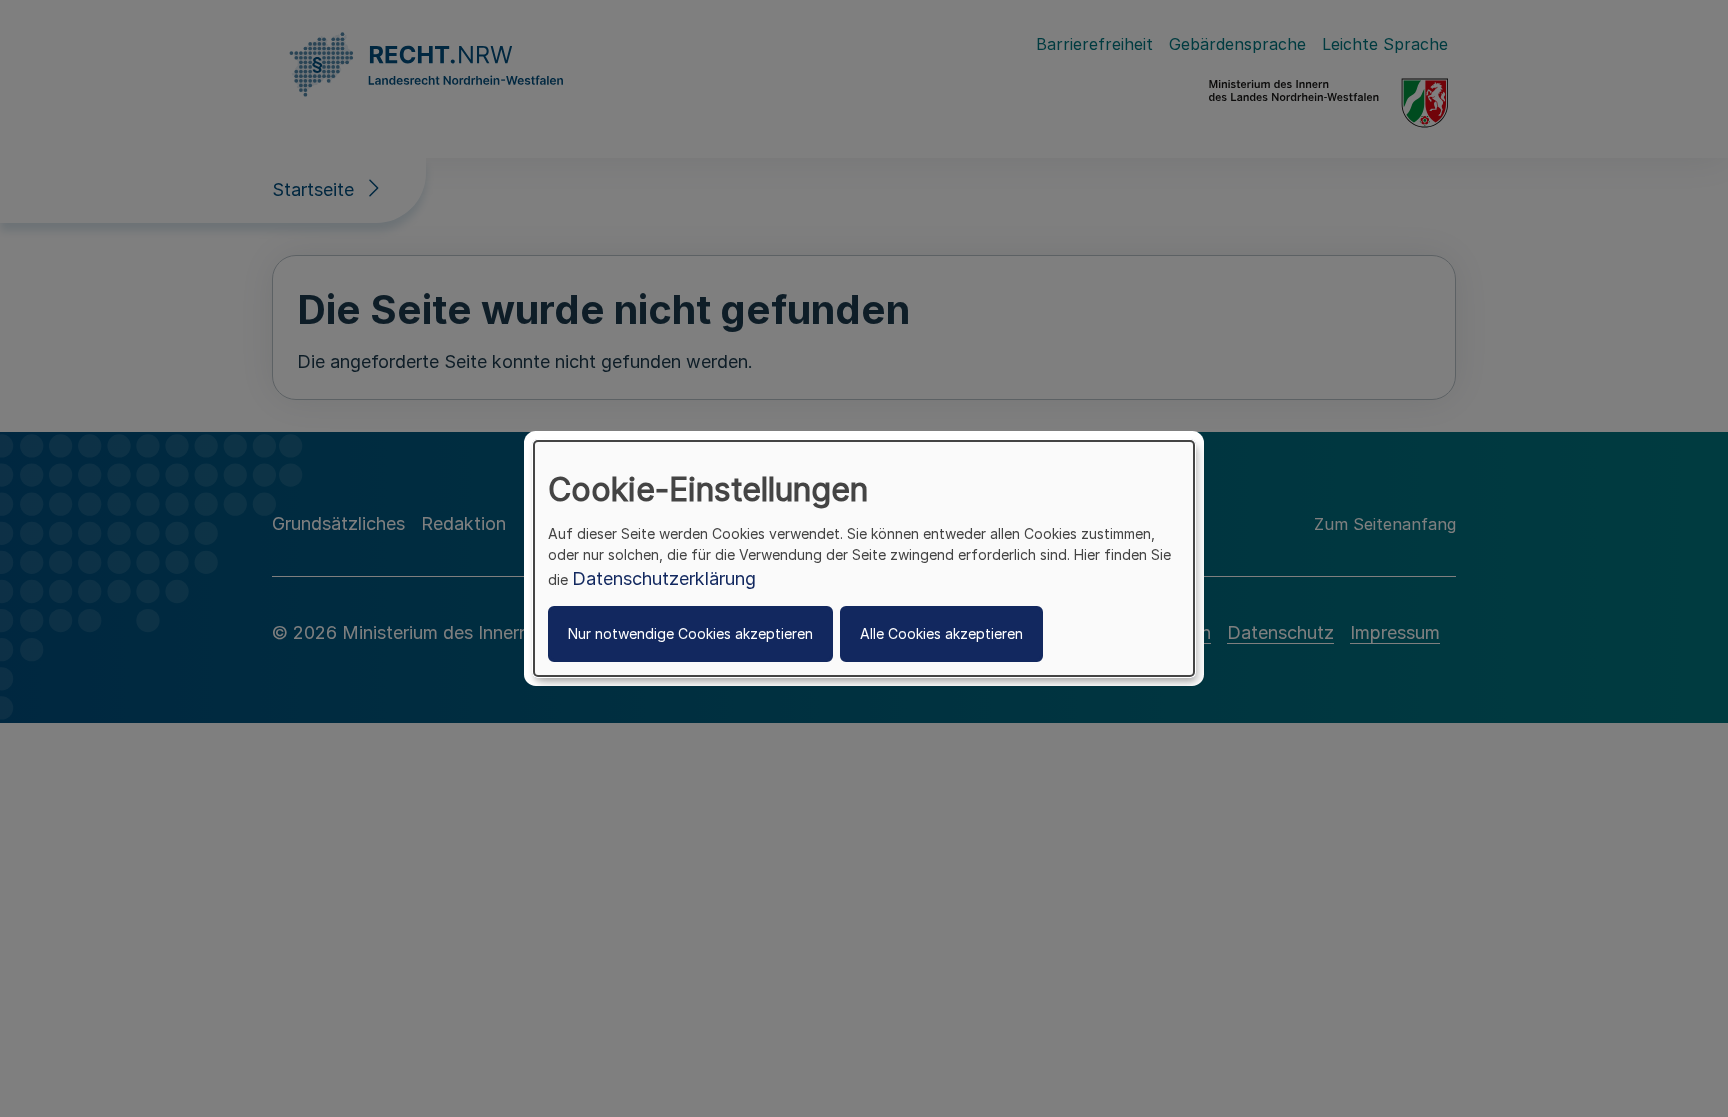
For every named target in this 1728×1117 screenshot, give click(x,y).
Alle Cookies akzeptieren (941, 633)
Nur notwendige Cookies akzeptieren (690, 633)
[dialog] (864, 559)
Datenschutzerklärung (664, 578)
